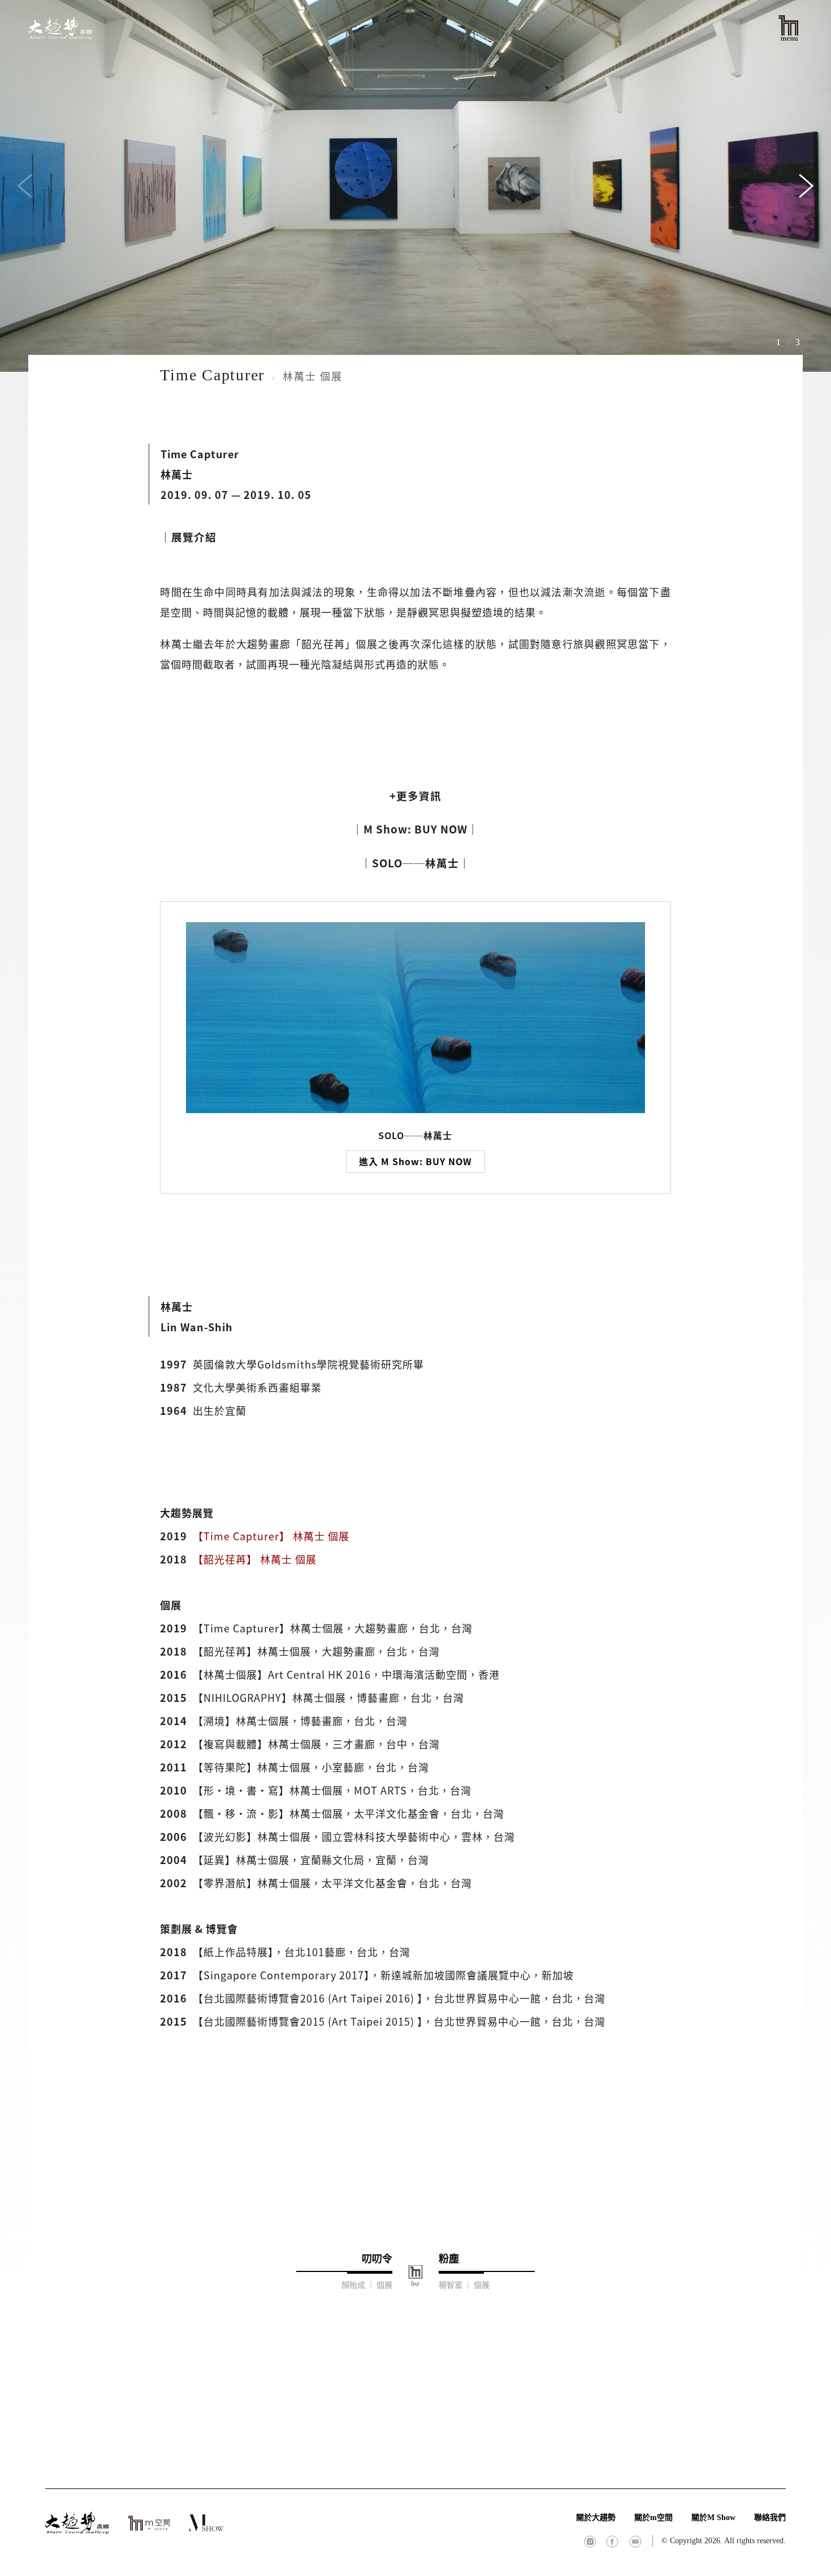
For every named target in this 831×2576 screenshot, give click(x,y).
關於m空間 (653, 2518)
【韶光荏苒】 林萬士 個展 (255, 1559)
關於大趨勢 (596, 2518)
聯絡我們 (770, 2518)
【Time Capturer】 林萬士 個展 (271, 1536)
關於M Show (713, 2518)
